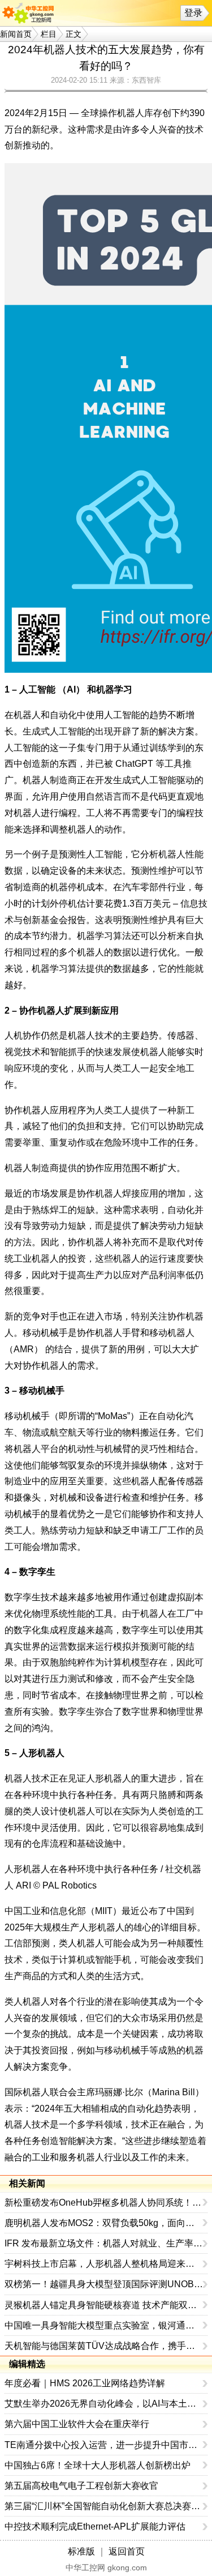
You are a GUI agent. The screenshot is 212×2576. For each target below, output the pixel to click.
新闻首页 (16, 34)
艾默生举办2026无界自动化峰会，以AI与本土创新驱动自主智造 (104, 2404)
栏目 (49, 34)
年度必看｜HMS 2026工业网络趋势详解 (85, 2383)
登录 (193, 13)
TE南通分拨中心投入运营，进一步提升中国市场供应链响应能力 (104, 2445)
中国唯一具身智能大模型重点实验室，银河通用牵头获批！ (104, 2325)
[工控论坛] (31, 13)
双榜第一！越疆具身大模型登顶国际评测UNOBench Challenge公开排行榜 (104, 2284)
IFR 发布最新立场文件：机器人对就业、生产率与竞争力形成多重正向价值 (104, 2243)
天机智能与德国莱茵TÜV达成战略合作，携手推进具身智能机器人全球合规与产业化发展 (104, 2346)
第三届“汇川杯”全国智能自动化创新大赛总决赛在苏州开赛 (104, 2506)
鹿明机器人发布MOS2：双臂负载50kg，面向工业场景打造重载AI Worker (104, 2223)
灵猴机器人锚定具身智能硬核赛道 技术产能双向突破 (104, 2305)
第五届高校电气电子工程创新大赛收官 (81, 2486)
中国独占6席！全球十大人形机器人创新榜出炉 (98, 2465)
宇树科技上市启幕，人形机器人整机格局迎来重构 (104, 2264)
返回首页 (127, 2551)
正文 (73, 34)
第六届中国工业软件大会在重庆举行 (77, 2424)
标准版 (81, 2551)
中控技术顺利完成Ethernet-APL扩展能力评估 (95, 2526)
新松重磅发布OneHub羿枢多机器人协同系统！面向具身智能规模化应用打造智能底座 (104, 2203)
